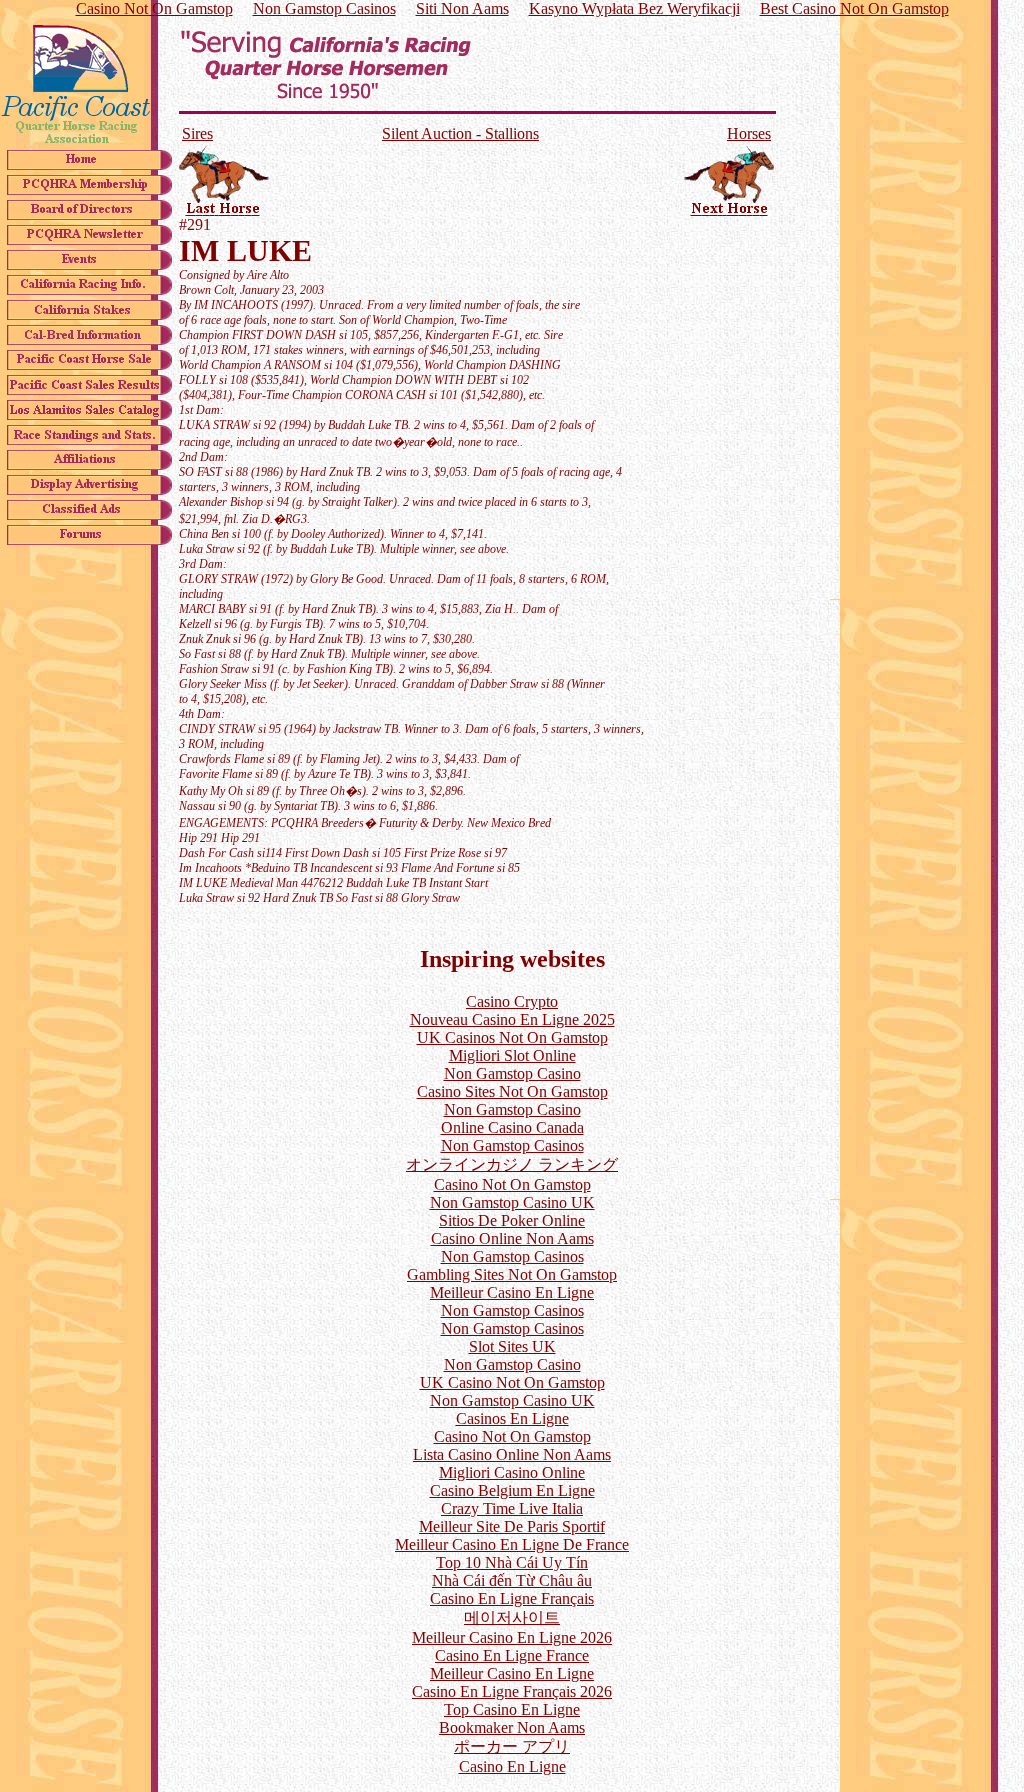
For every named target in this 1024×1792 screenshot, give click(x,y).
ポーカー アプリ (512, 1746)
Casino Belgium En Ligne (512, 1490)
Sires (197, 133)
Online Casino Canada (512, 1127)
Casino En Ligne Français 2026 (512, 1691)
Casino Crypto (512, 1001)
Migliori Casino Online (512, 1472)
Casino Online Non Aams (512, 1238)
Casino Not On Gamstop (512, 1184)
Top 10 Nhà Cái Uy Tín (512, 1562)
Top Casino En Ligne (512, 1709)
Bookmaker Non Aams (512, 1727)
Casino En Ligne (512, 1766)
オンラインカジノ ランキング (512, 1164)
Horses (749, 133)
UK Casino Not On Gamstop (512, 1382)
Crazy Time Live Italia (512, 1508)
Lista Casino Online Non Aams (512, 1454)
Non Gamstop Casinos (512, 1145)
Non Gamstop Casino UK (512, 1202)
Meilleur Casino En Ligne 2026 (512, 1637)
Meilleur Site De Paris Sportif (512, 1526)
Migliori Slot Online (512, 1055)
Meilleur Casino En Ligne (512, 1292)
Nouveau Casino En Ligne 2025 (512, 1019)
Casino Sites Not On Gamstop (512, 1091)
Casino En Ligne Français (512, 1598)
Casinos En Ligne (512, 1418)
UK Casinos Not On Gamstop (512, 1037)
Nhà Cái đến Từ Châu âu (512, 1580)
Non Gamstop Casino (512, 1073)
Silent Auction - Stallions (460, 133)
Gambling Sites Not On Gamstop (512, 1274)
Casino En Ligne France (512, 1655)
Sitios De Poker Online (512, 1220)
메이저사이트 (512, 1617)
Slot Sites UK (512, 1346)
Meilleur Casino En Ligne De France (512, 1544)
